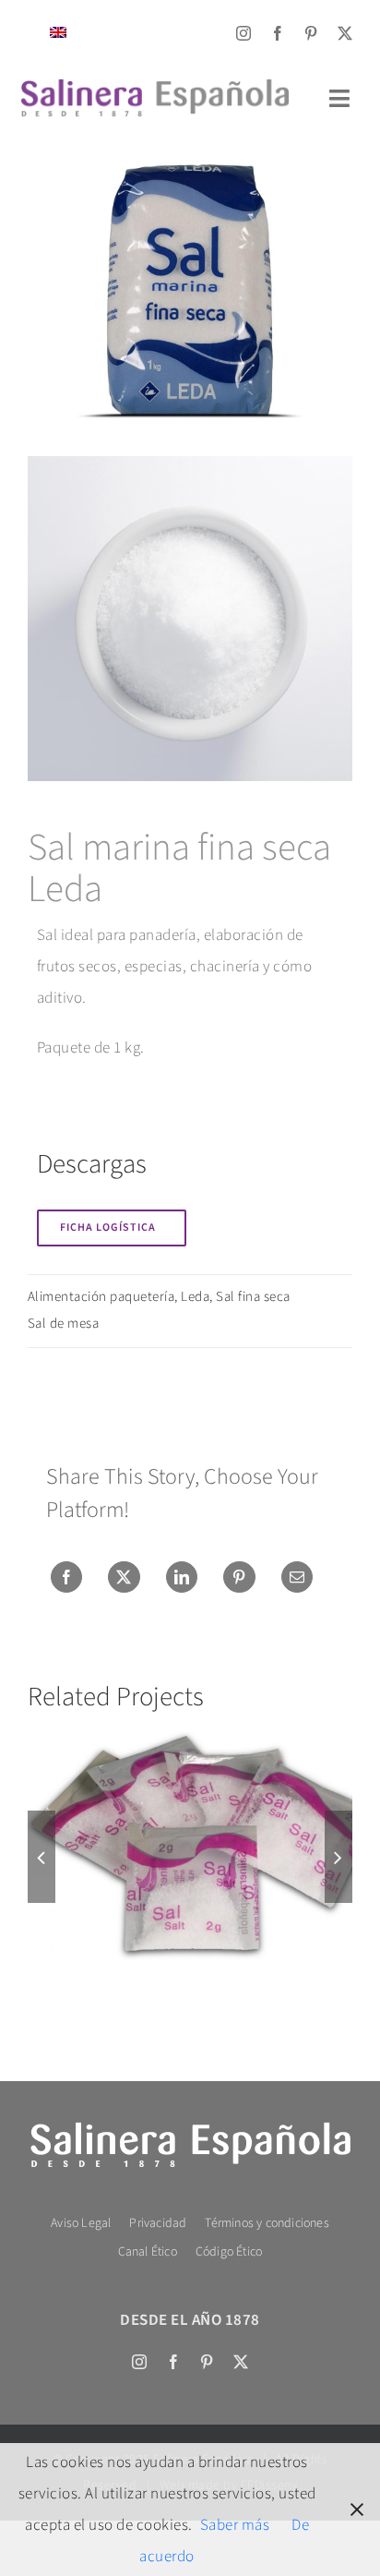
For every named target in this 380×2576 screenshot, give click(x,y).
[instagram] (244, 33)
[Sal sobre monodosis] (190, 1857)
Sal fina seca (253, 1297)
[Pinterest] (239, 1577)
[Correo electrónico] (297, 1577)
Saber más (235, 2525)
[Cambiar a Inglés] (58, 33)
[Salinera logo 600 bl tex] (190, 2125)
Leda (195, 1297)
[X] (124, 1577)
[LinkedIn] (182, 1577)
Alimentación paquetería (101, 1297)
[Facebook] (67, 1577)
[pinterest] (311, 33)
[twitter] (345, 33)
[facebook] (278, 33)
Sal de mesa (64, 1324)
